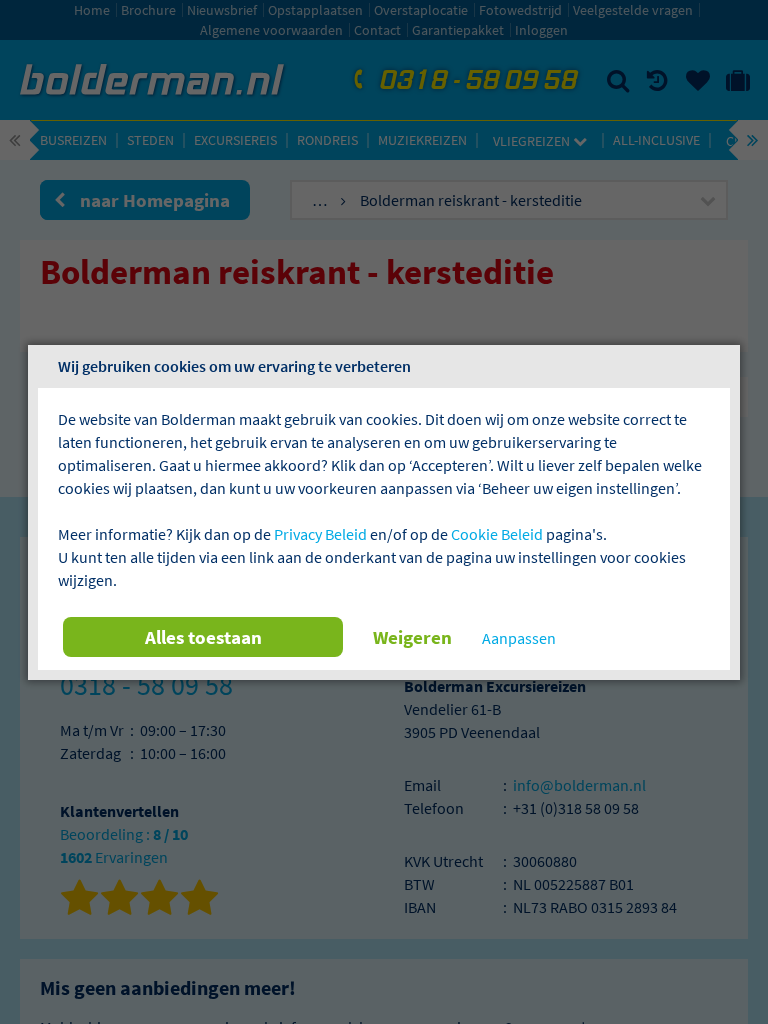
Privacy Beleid (320, 534)
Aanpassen (519, 638)
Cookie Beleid (497, 534)
